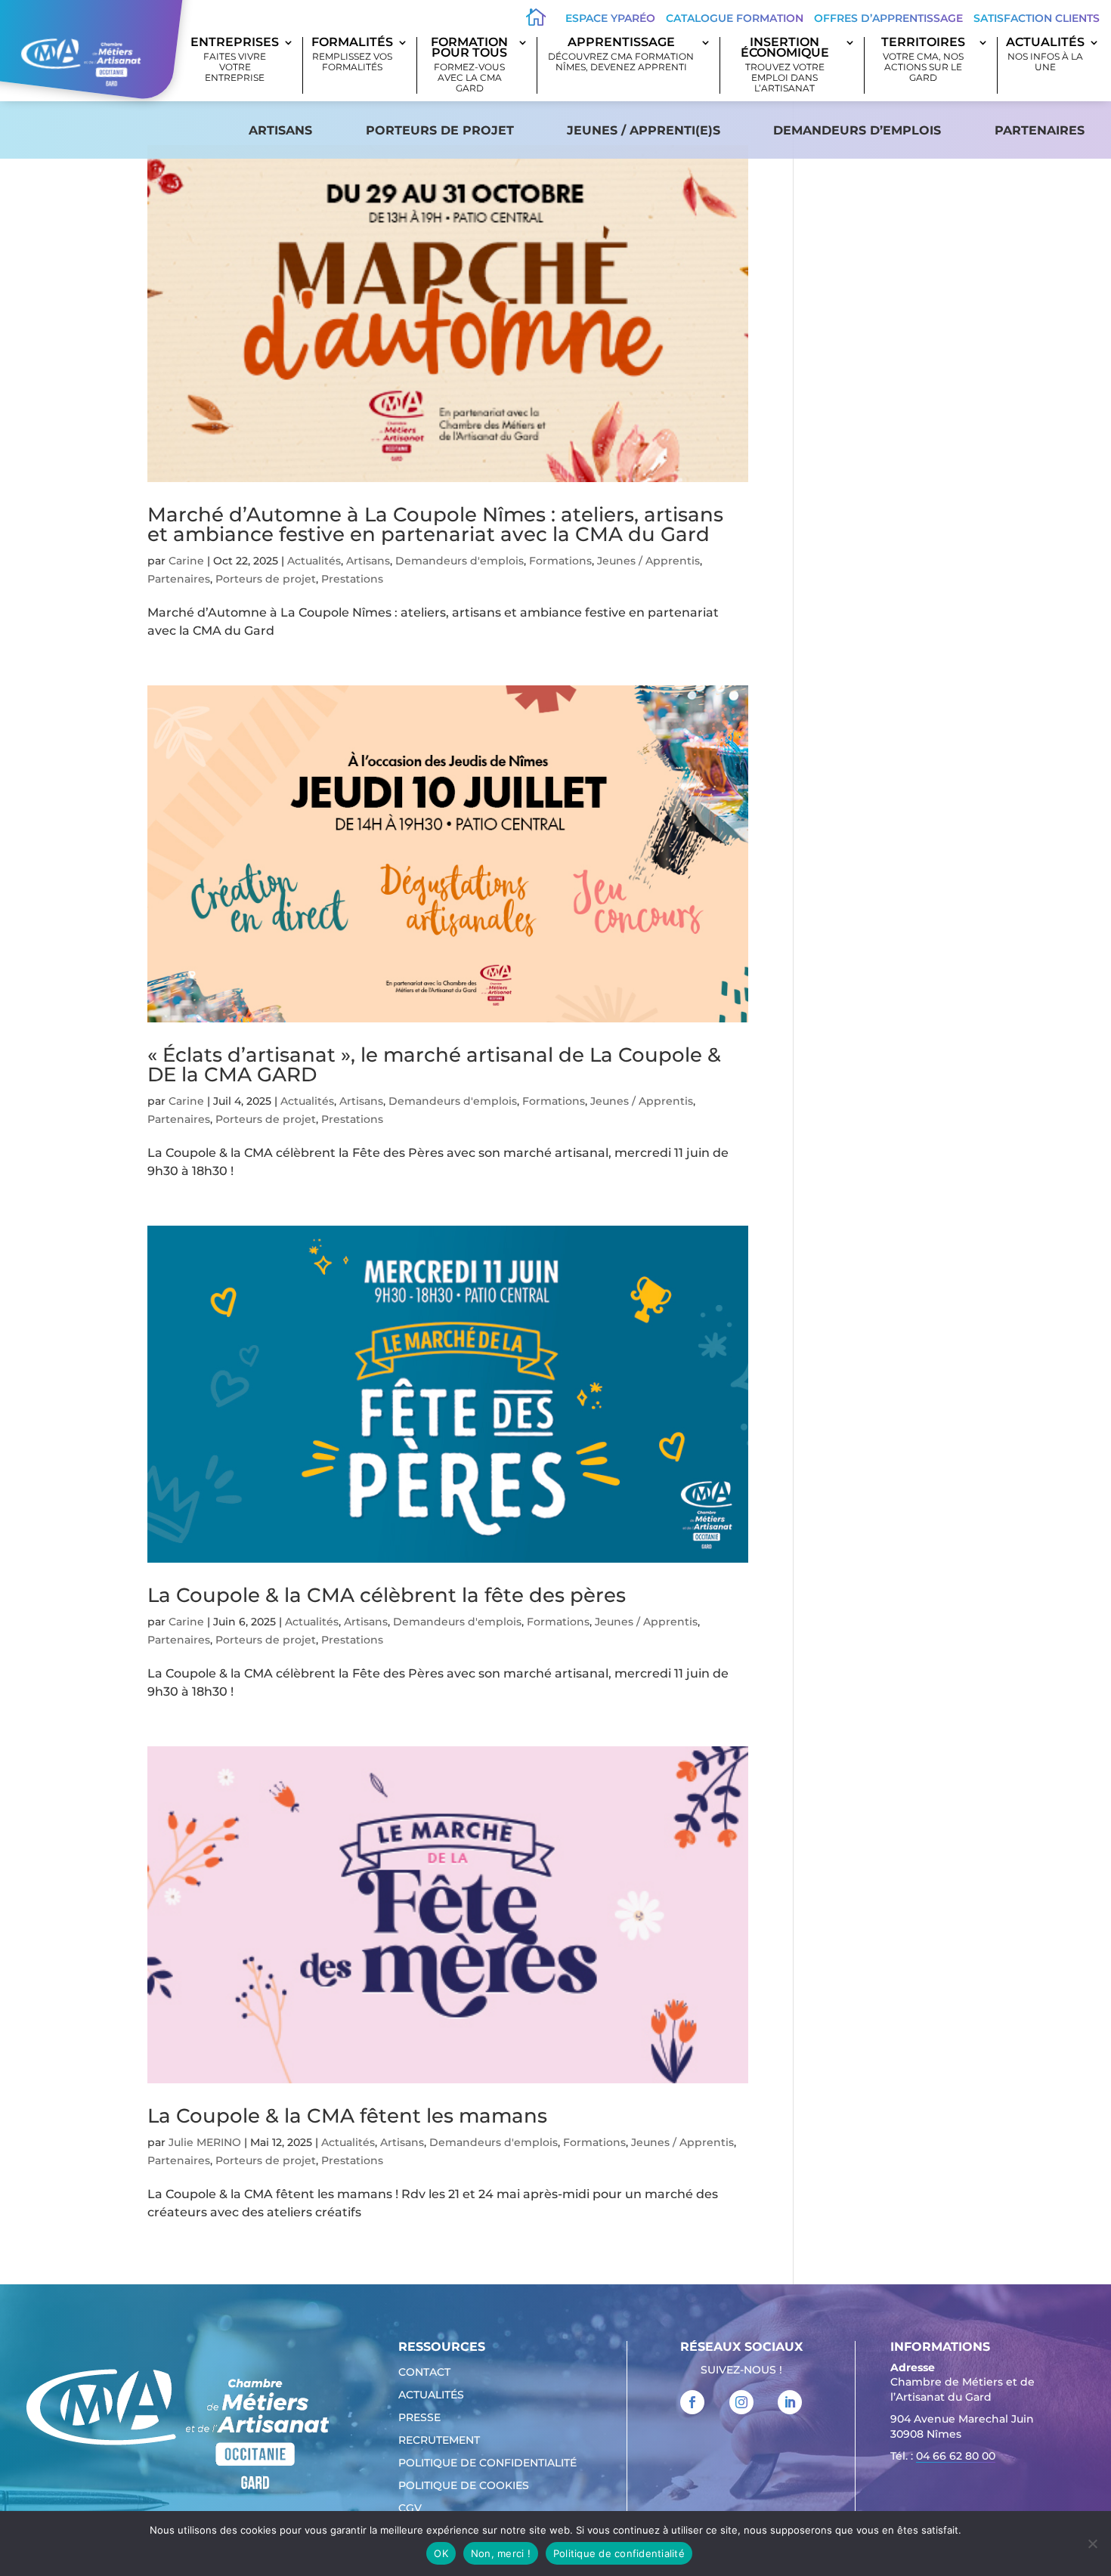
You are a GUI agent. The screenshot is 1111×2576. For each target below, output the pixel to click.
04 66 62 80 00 (956, 2456)
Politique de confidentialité (487, 2463)
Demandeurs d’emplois (857, 130)
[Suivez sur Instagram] (741, 2402)
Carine (186, 561)
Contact (424, 2373)
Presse (419, 2418)
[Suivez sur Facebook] (692, 2402)
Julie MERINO (205, 2142)
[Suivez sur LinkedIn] (790, 2402)
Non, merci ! (501, 2553)
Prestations (352, 579)
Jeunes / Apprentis (648, 561)
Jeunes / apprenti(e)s (644, 130)
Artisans (280, 130)
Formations (560, 561)
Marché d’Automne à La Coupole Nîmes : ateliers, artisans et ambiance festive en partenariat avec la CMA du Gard (435, 524)
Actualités (1045, 55)
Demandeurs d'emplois (460, 561)
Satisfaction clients (1037, 18)
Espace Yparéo (610, 18)
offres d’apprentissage (888, 18)
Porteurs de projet (440, 130)
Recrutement (439, 2441)
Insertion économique (785, 65)
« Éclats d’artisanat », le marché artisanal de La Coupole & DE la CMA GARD (434, 1065)
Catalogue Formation (735, 18)
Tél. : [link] (943, 2456)
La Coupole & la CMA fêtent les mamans (347, 2116)
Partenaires (1040, 130)
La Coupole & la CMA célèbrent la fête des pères (387, 1595)
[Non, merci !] (1092, 2544)
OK (441, 2553)
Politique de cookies (464, 2486)
